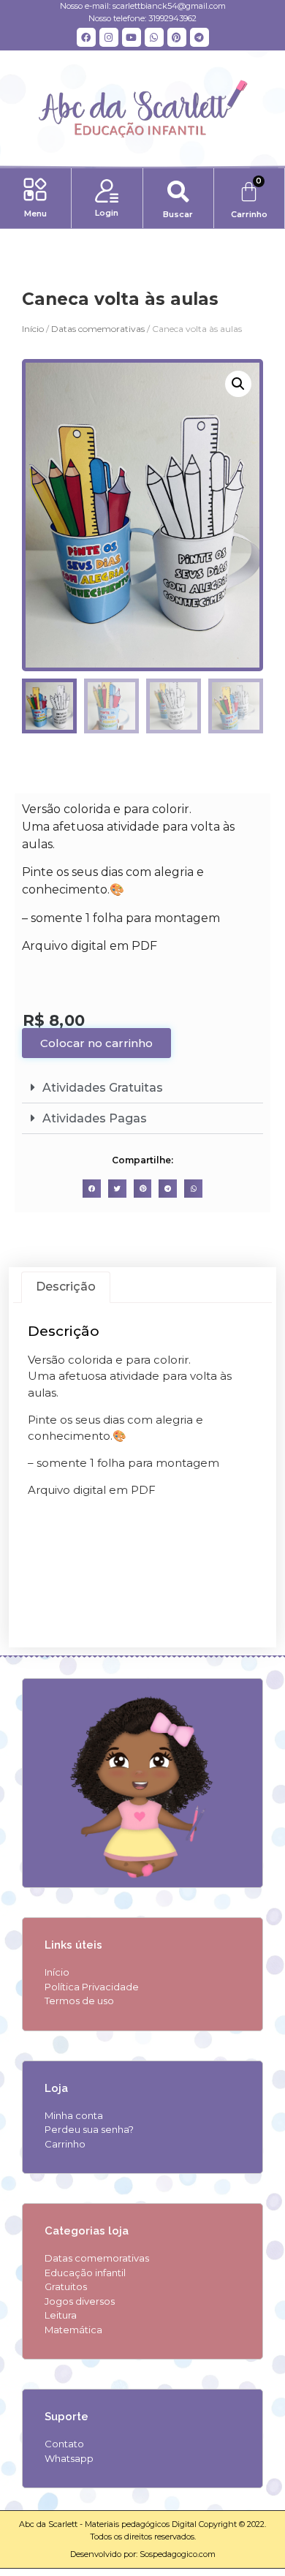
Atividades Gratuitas (103, 1088)
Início (33, 329)
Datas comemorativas (98, 329)
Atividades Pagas (95, 1118)
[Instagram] (109, 37)
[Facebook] (86, 37)
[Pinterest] (177, 37)
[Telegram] (199, 37)
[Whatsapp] (154, 37)
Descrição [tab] (66, 1287)
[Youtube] (132, 37)
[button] (35, 191)
